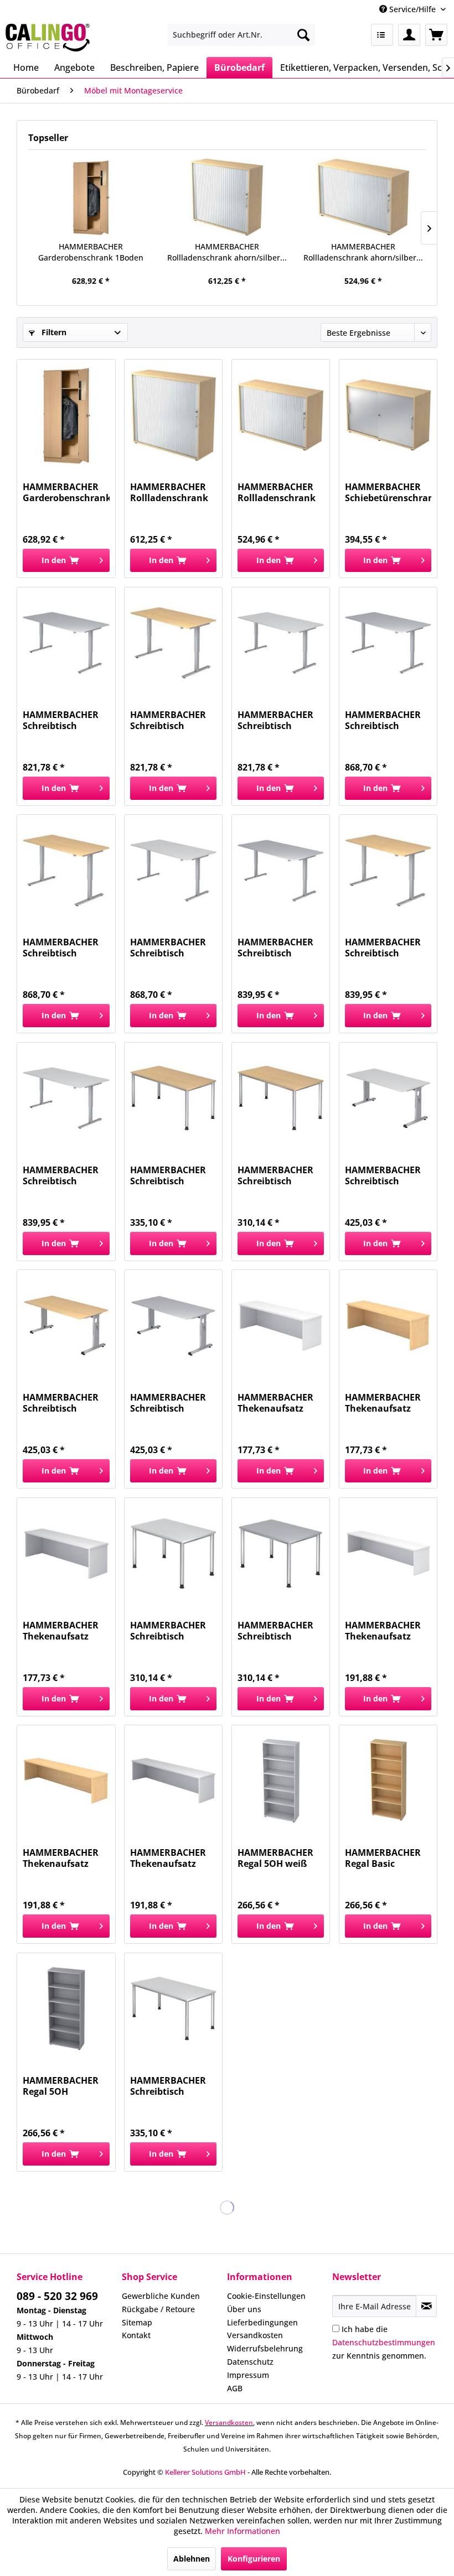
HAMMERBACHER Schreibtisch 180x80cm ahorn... (63, 948)
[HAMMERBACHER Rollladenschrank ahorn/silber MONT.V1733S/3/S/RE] (227, 197)
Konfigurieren (254, 2559)
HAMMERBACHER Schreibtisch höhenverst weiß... (279, 720)
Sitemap (137, 2322)
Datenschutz (250, 2362)
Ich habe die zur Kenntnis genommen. (384, 2342)
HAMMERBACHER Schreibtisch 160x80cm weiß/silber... (383, 1175)
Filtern (53, 332)
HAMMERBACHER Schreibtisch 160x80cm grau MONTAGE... (275, 948)
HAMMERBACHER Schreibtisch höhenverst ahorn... (168, 720)
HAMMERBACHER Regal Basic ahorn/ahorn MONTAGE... (383, 1858)
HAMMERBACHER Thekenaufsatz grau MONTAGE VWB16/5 (168, 1858)
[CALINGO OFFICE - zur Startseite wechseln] (48, 38)
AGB (235, 2388)
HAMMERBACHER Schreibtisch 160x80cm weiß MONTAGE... (61, 1175)
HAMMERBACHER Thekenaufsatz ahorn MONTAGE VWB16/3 (61, 1858)
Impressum (248, 2375)
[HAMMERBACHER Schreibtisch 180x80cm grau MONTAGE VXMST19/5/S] (388, 643)
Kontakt (136, 2335)
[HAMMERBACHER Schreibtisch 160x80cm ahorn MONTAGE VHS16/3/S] (173, 1098)
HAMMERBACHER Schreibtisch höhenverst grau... (64, 720)
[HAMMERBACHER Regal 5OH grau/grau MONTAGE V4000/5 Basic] (66, 2008)
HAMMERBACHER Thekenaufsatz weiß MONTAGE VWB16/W (383, 1631)
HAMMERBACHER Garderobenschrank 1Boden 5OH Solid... (91, 252)
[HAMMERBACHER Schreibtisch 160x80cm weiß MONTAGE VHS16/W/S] (173, 2008)
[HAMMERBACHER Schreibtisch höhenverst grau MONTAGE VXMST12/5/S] (66, 643)
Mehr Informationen (243, 2531)
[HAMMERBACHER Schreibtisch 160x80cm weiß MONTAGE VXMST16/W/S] (66, 1098)
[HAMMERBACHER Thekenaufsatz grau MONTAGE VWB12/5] (66, 1553)
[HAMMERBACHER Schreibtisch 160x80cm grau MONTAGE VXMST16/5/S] (281, 870)
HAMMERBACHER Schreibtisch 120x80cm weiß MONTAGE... (168, 1631)
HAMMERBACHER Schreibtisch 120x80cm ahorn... (278, 1175)
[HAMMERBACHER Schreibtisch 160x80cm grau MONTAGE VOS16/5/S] (173, 1325)
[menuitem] (242, 35)
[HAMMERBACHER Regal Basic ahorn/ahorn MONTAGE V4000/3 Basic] (388, 1781)
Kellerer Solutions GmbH (205, 2472)
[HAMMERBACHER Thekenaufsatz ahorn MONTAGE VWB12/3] (388, 1325)
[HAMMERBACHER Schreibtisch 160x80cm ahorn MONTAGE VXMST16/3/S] (388, 870)
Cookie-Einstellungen (266, 2296)
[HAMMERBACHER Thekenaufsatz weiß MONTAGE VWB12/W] (281, 1325)
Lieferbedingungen (262, 2322)
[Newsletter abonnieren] (426, 2306)
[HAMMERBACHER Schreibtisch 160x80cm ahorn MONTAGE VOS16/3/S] (66, 1325)
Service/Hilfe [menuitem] (412, 9)
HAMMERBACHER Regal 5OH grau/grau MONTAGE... (61, 2086)
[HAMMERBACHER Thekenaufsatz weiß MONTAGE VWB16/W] (388, 1553)
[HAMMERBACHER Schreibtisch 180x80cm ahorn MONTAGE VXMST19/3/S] (66, 870)
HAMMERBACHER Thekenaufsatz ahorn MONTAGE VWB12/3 (383, 1403)
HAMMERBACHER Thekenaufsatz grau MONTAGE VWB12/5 (61, 1631)
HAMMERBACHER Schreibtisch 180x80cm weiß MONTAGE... (168, 948)
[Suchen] (303, 35)
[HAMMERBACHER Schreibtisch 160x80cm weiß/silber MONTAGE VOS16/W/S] (388, 1098)
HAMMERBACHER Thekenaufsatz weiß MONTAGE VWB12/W (275, 1403)
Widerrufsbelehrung (265, 2348)
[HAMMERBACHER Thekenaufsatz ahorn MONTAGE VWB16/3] (66, 1781)
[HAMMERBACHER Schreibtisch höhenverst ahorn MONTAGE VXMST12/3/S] (173, 643)
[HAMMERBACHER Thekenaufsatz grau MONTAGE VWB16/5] (173, 1781)
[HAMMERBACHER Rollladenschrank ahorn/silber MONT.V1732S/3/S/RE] (363, 197)
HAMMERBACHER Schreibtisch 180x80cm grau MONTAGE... (383, 720)
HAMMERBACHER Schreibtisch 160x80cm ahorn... (385, 948)
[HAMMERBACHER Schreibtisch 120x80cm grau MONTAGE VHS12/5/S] (281, 1553)
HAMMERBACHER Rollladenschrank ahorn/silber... (227, 252)
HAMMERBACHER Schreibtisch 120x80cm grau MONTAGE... (275, 1631)
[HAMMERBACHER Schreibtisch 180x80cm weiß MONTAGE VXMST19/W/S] (173, 870)
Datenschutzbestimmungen (384, 2342)
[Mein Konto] (409, 35)
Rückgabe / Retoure (158, 2309)
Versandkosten (255, 2335)
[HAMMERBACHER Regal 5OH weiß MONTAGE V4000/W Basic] (281, 1781)
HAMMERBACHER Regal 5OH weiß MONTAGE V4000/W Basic (280, 1858)
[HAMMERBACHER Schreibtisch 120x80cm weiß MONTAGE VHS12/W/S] (173, 1553)
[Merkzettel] (382, 35)
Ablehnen (192, 2559)
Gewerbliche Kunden (161, 2296)
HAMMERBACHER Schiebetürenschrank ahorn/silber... (388, 492)
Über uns (244, 2309)
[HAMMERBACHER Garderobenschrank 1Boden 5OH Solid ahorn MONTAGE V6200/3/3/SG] (91, 197)
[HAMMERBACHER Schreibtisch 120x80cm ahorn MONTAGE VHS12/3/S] (281, 1098)
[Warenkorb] (436, 35)
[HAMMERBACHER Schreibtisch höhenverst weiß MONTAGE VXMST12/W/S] (281, 643)
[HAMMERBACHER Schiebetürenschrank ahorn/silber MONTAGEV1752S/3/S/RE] (388, 415)
